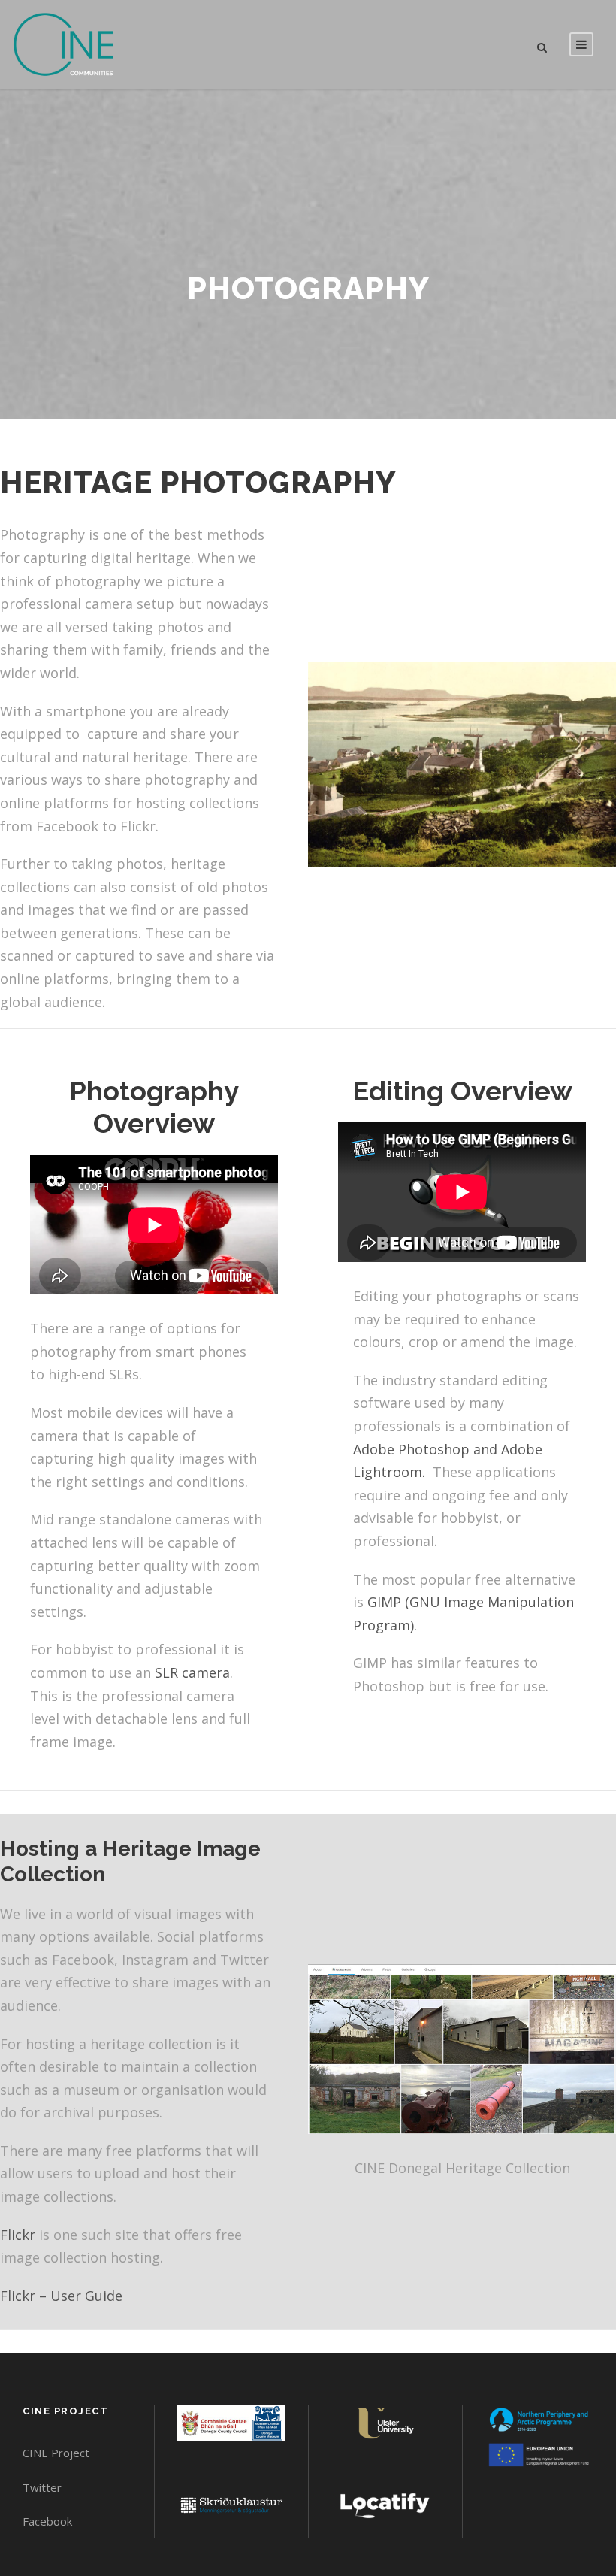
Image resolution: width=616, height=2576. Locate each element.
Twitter (42, 2487)
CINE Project (56, 2453)
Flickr (18, 2235)
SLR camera (192, 1672)
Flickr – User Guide (61, 2296)
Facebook (47, 2521)
